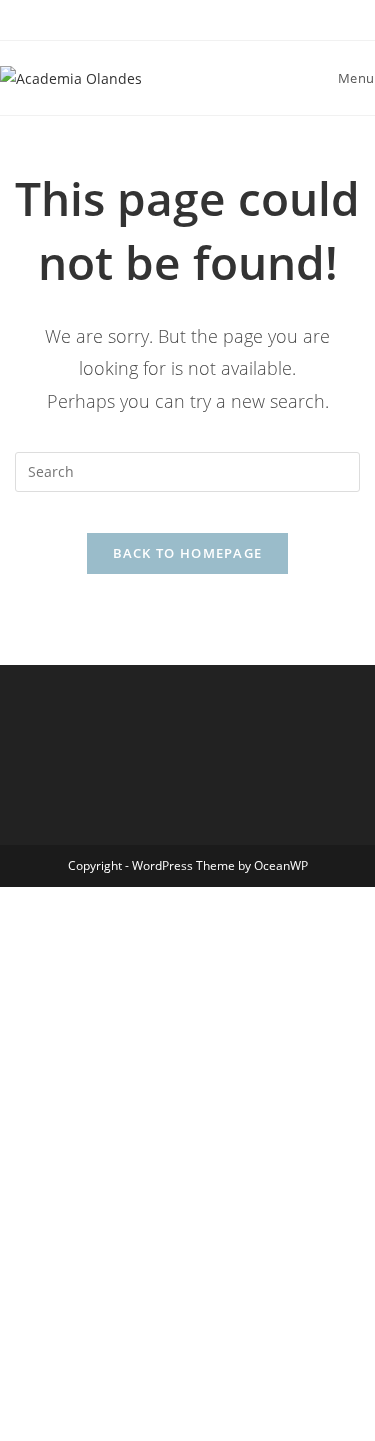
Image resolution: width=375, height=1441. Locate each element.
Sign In (165, 1403)
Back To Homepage (188, 553)
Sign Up (114, 1403)
